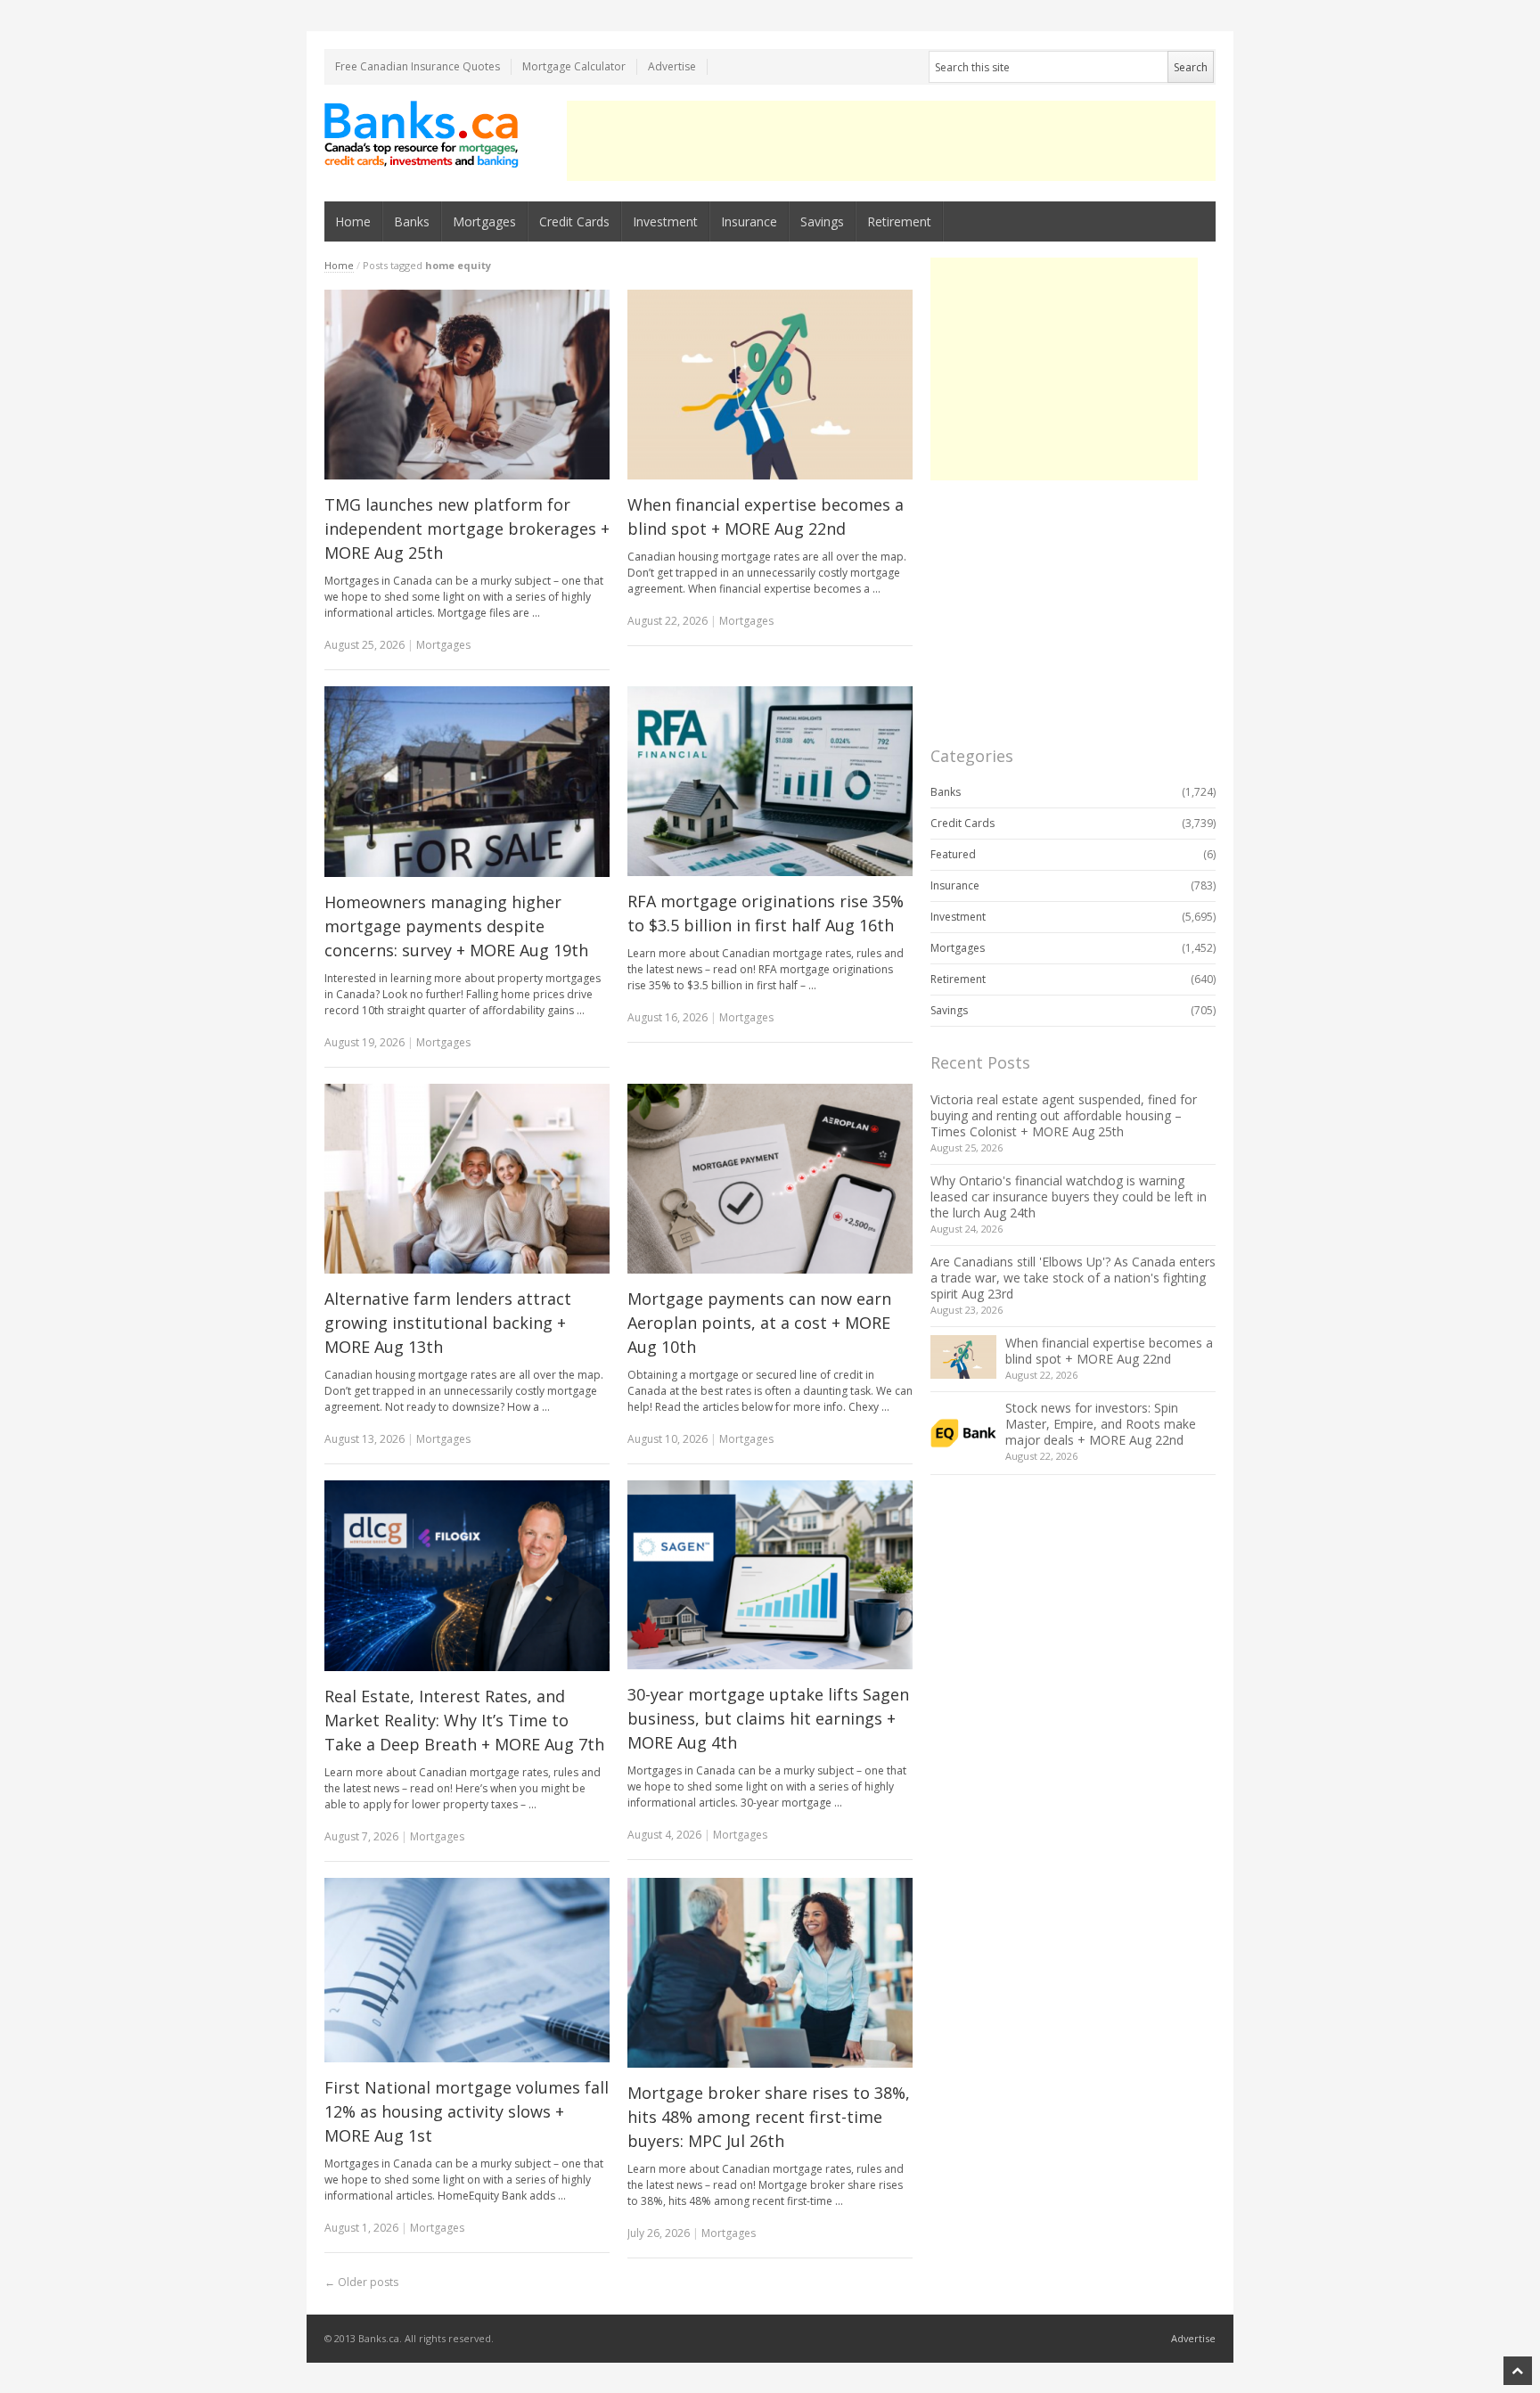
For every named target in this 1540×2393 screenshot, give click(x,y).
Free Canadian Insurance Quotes (418, 66)
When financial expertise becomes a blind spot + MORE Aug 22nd (1109, 1351)
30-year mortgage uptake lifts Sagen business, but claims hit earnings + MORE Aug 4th (768, 1718)
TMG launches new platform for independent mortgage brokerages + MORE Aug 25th (467, 529)
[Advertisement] (891, 141)
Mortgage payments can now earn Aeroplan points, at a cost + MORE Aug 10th (759, 1323)
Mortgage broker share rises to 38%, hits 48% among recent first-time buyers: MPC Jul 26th (769, 2117)
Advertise (672, 66)
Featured (953, 854)
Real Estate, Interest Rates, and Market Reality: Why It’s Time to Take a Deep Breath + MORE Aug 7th (464, 1720)
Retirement (899, 221)
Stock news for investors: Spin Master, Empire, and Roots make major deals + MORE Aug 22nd (1101, 1424)
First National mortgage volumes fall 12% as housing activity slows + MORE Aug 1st (467, 2111)
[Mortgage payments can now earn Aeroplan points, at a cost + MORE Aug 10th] (770, 1179)
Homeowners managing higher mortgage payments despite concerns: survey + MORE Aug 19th (456, 926)
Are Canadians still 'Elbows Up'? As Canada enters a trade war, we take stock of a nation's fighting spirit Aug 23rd (1073, 1278)
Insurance (749, 221)
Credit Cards (574, 221)
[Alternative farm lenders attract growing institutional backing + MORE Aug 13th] (467, 1179)
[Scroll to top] (1518, 2371)
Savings (822, 221)
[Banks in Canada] (422, 134)
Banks (412, 221)
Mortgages (484, 221)
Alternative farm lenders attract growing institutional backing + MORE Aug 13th (448, 1323)
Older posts (361, 2282)
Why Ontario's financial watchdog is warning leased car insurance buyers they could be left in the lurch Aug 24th (1069, 1196)
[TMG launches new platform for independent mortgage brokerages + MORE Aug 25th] (467, 385)
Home (353, 221)
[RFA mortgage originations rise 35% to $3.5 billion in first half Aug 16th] (770, 781)
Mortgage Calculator (574, 66)
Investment (665, 221)
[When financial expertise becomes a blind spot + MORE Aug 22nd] (770, 385)
